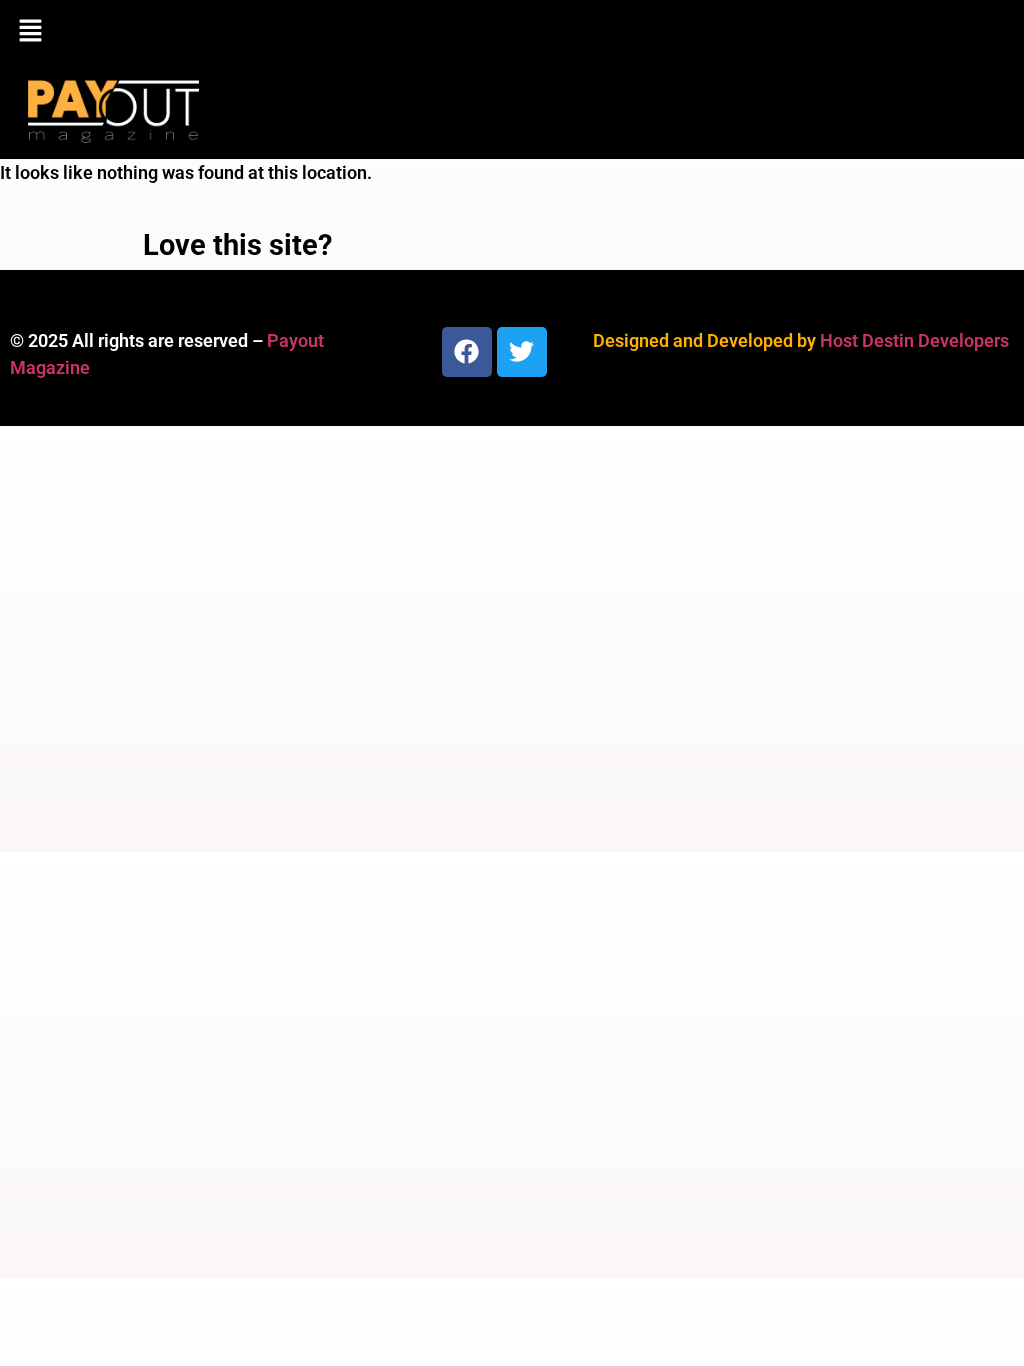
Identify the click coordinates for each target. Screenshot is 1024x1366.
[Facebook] (467, 352)
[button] (512, 32)
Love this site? (237, 245)
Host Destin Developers (914, 340)
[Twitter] (522, 352)
